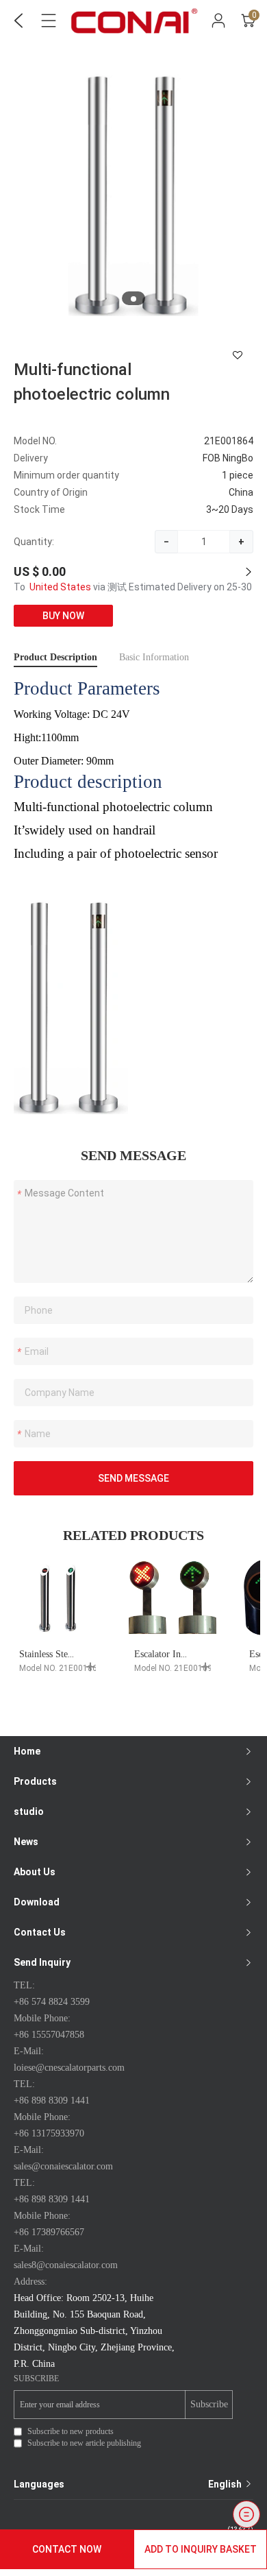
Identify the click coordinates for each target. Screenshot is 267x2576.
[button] (133, 299)
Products (35, 1781)
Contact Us (40, 1932)
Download (37, 1902)
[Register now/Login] (218, 21)
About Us (35, 1872)
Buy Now (63, 616)
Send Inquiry (42, 1962)
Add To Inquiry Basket (201, 2549)
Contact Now (67, 2549)
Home (27, 1751)
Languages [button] (129, 2484)
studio (29, 1811)
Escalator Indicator (171, 1654)
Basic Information (154, 657)
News (26, 1842)
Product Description (55, 657)
